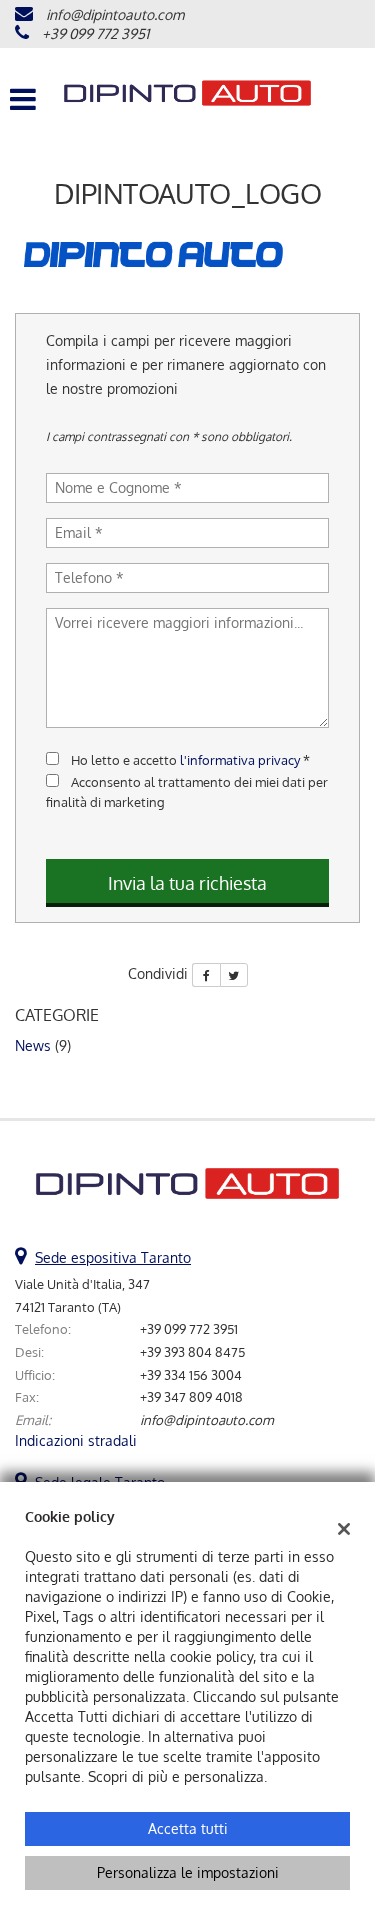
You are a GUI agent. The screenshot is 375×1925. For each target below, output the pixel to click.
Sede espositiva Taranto (113, 1257)
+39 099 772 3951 (95, 33)
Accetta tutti (188, 1828)
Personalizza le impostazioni (188, 1872)
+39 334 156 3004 (191, 1374)
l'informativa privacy (240, 759)
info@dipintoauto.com (115, 14)
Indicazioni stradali (76, 1440)
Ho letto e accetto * (190, 759)
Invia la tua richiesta (187, 883)
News (33, 1045)
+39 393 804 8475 (192, 1351)
